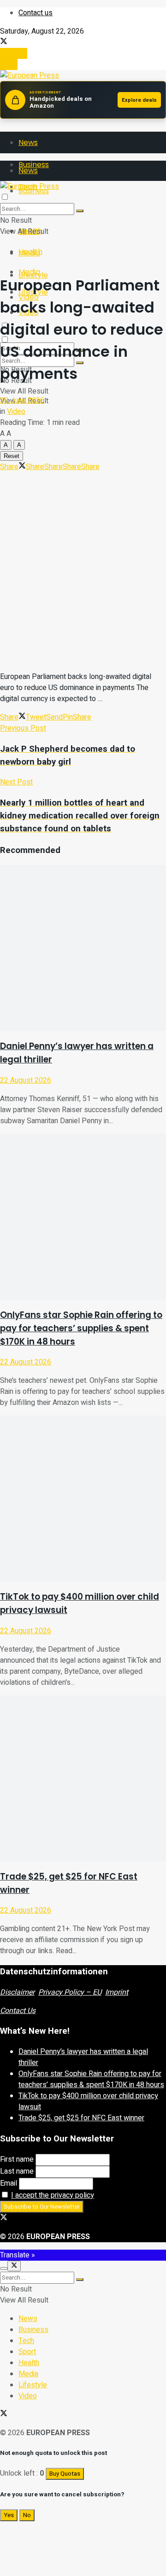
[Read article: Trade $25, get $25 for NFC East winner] (83, 1778)
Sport (27, 2352)
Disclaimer (17, 1992)
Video (16, 412)
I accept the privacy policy (53, 2195)
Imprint (117, 1992)
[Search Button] (80, 211)
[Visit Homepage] (30, 75)
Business (33, 2330)
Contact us (36, 13)
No (27, 2515)
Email (9, 2183)
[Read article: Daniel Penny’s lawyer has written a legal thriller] (83, 948)
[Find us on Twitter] (4, 42)
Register (14, 53)
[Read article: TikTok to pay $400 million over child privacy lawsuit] (83, 1498)
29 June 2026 (22, 400)
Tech (26, 2341)
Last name (17, 2171)
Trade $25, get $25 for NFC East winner (81, 2118)
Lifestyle (33, 2385)
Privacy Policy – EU (70, 1992)
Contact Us (18, 2011)
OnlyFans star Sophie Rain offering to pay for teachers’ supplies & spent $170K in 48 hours (81, 1328)
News (28, 142)
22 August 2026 (26, 1080)
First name (17, 2159)
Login (9, 64)
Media (29, 272)
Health (30, 252)
